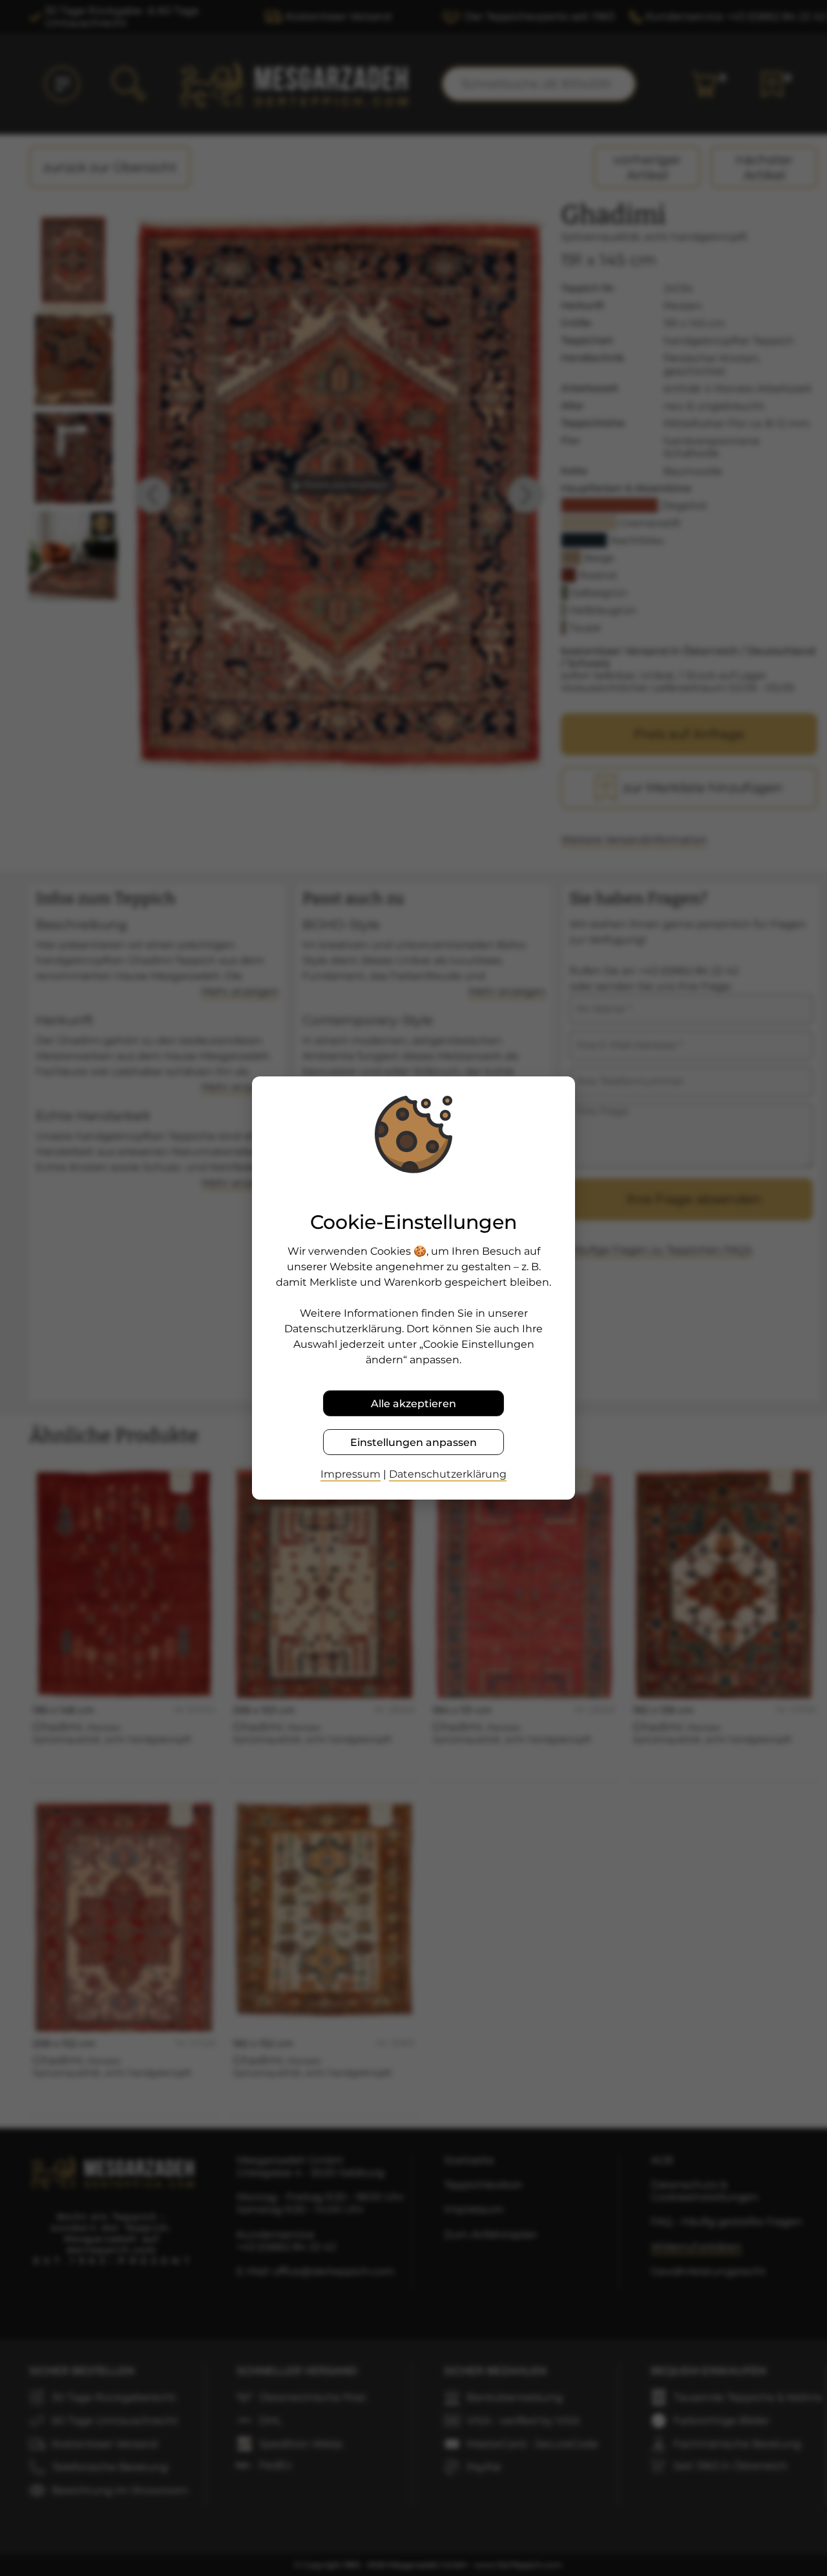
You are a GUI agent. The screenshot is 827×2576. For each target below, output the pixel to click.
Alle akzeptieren (413, 1404)
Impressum (351, 1474)
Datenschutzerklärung (448, 1474)
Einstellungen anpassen (413, 1442)
